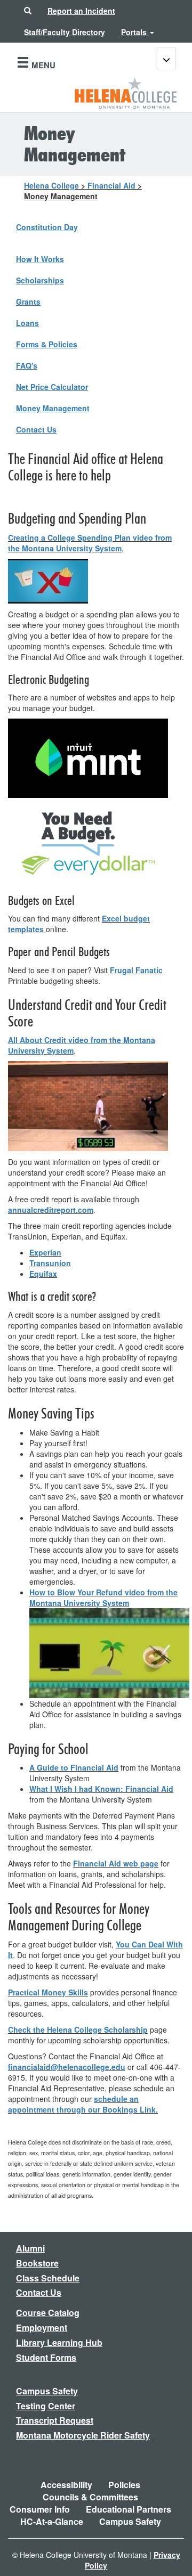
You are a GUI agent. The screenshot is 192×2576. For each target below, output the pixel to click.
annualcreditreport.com (51, 1210)
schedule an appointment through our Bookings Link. (83, 2104)
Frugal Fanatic (136, 970)
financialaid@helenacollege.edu (67, 2067)
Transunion (50, 1263)
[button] (28, 11)
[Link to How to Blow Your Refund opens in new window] (109, 1652)
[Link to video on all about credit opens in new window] (88, 1105)
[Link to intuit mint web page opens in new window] (88, 757)
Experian (45, 1252)
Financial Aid (111, 185)
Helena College (51, 185)
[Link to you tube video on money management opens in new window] (48, 580)
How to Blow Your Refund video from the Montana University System (103, 1597)
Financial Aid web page (116, 1863)
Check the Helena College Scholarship (78, 2029)
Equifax (43, 1274)
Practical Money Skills (48, 1992)
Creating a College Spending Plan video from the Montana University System (90, 543)
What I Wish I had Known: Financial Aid (101, 1789)
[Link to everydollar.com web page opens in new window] (88, 842)
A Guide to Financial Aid (74, 1767)
